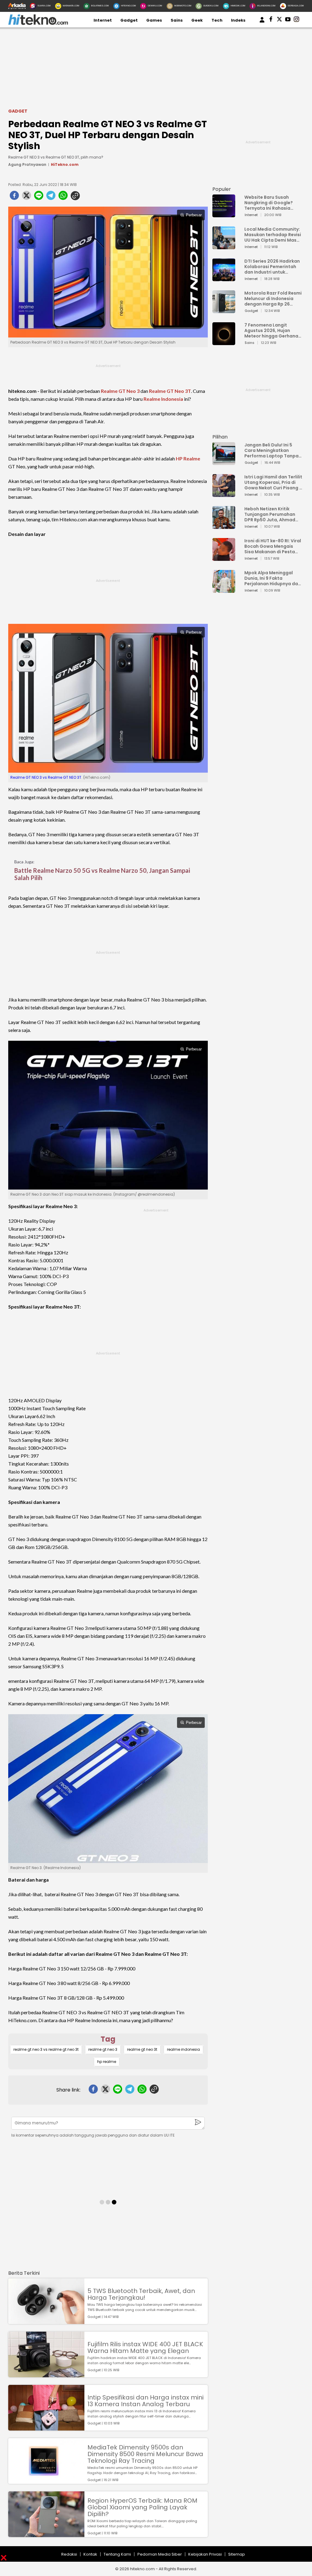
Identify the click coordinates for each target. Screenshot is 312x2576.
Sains (177, 20)
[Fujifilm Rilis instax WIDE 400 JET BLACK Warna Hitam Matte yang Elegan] (46, 2374)
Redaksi (69, 2554)
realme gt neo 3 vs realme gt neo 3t (46, 2049)
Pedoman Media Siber (160, 2554)
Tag (108, 2039)
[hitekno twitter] (279, 20)
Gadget (129, 20)
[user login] (262, 23)
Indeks (238, 20)
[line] (39, 197)
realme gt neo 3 (103, 2049)
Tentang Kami (117, 2554)
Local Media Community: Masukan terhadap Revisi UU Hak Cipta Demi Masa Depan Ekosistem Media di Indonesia (273, 235)
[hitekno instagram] (296, 20)
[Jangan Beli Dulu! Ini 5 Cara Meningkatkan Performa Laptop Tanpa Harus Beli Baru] (224, 462)
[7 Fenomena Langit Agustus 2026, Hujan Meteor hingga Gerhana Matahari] (224, 342)
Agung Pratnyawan (27, 164)
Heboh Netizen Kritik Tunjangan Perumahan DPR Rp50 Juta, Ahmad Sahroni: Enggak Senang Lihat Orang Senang (271, 514)
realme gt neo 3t (142, 2049)
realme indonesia (183, 2049)
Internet (103, 20)
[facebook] (14, 197)
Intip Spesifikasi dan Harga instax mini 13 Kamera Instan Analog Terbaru (145, 2401)
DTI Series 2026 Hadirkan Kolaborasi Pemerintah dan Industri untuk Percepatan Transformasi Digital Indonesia (272, 267)
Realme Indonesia (163, 399)
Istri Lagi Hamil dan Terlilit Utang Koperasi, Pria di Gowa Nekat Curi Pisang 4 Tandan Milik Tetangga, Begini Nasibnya (273, 482)
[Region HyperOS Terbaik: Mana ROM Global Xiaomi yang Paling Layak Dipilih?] (46, 2534)
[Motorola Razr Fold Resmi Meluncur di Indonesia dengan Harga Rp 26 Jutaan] (224, 310)
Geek (197, 20)
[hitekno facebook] (271, 20)
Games (154, 20)
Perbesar (194, 215)
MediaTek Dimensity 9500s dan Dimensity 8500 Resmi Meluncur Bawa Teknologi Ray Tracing (145, 2454)
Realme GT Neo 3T (170, 391)
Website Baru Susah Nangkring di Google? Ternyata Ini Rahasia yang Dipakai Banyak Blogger (269, 203)
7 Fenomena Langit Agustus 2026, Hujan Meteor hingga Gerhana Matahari (271, 330)
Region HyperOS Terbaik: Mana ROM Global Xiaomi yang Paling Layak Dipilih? (142, 2507)
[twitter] (27, 197)
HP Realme (188, 458)
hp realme (107, 2062)
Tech (217, 20)
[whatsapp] (63, 197)
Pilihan (220, 437)
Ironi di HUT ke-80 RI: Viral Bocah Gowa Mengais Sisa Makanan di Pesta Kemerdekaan (273, 546)
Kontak (90, 2554)
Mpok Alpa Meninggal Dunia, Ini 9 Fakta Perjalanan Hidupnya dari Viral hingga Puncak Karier (273, 578)
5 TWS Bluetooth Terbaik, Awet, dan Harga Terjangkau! (141, 2294)
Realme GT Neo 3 (120, 391)
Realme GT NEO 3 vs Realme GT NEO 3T (46, 777)
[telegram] (51, 197)
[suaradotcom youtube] (288, 20)
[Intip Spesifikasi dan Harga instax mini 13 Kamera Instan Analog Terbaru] (46, 2428)
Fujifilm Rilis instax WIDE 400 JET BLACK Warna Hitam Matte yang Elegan (145, 2347)
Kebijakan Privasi (205, 2554)
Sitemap (237, 2554)
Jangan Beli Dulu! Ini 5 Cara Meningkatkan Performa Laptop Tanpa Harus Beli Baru (271, 450)
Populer (222, 189)
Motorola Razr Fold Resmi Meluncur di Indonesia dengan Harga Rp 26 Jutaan (273, 299)
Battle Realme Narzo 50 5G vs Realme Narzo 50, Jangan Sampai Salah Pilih (102, 874)
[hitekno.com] (38, 24)
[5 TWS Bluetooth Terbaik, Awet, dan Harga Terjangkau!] (46, 2321)
